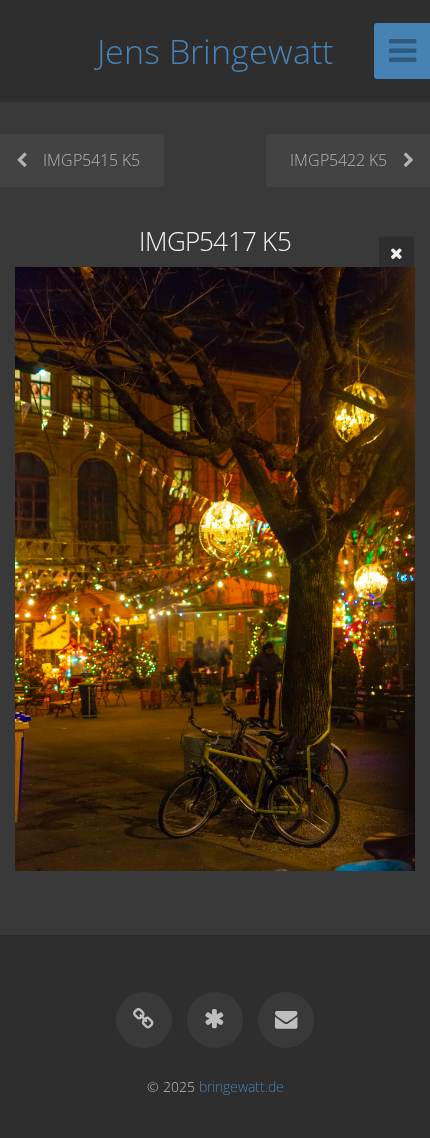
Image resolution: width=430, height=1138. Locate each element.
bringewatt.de (241, 1086)
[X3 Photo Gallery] (215, 1020)
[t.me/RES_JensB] (144, 1020)
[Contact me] (286, 1020)
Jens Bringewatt (215, 51)
